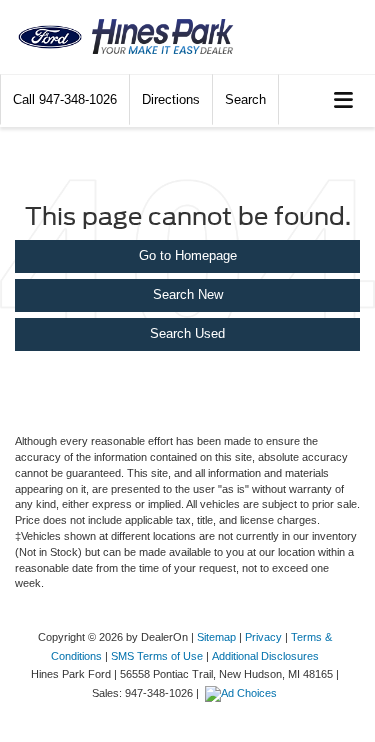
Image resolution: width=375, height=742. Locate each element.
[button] (65, 99)
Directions (171, 99)
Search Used (187, 333)
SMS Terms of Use (157, 656)
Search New (188, 294)
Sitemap (216, 637)
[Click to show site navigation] (344, 100)
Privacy (263, 637)
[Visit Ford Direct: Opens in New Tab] (243, 693)
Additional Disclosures (265, 656)
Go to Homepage (188, 255)
